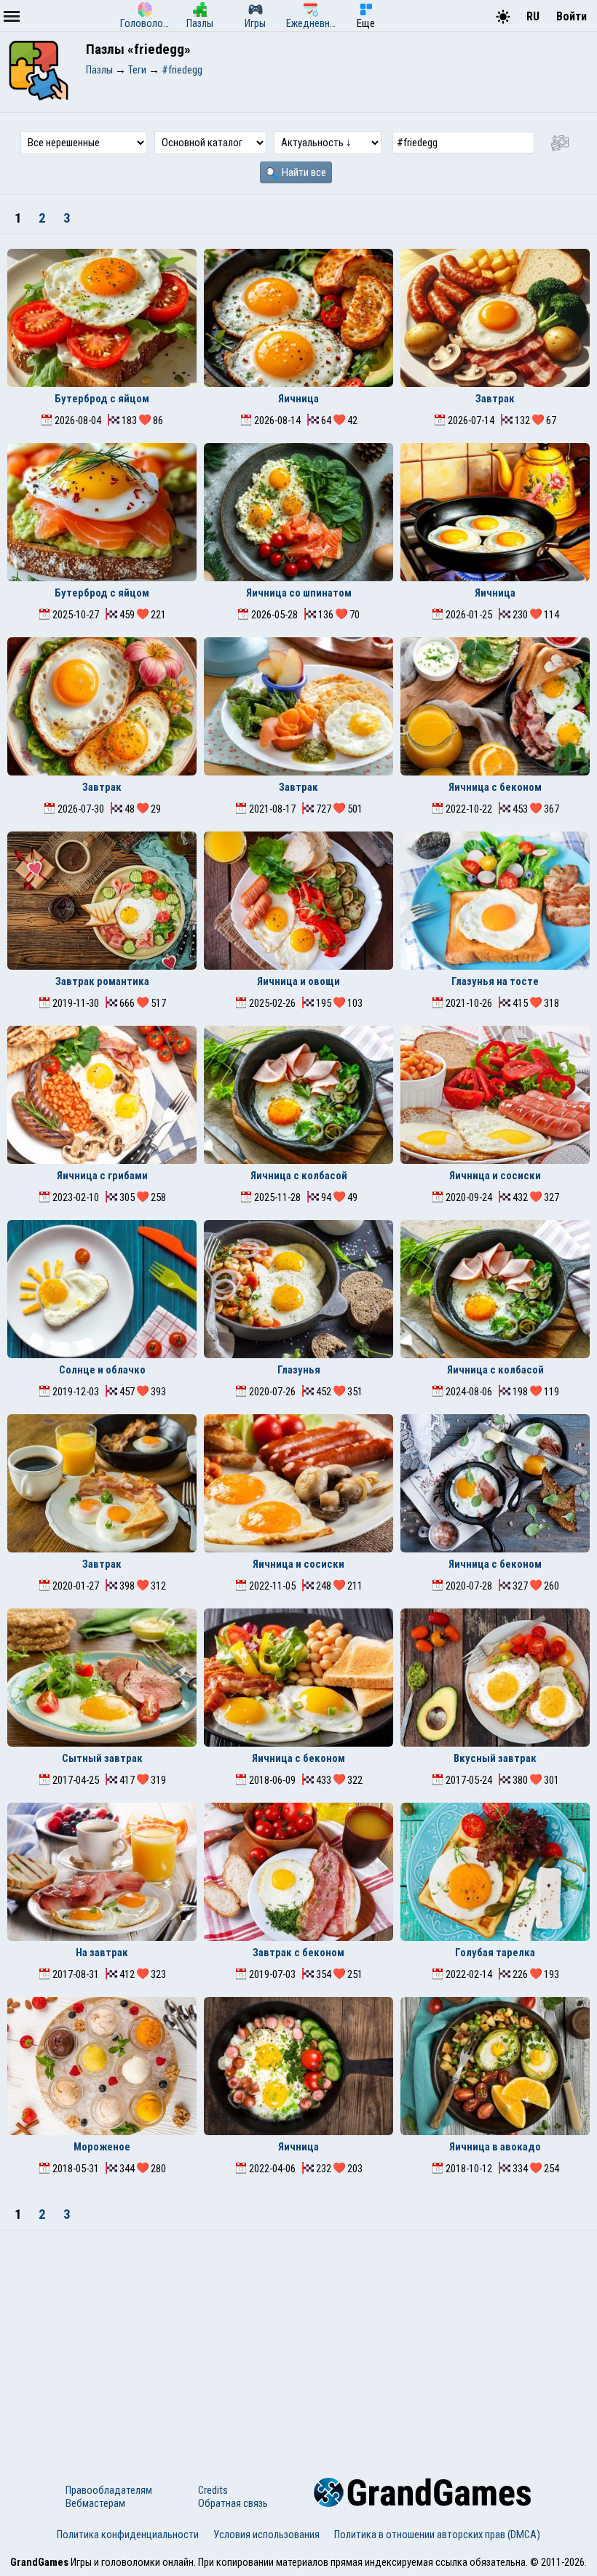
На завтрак (102, 1953)
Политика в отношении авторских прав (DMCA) (437, 2535)
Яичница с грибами (102, 1176)
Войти (572, 16)
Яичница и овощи (298, 981)
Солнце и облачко (102, 1370)
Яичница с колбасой (299, 1176)
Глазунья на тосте (495, 981)
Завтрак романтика (102, 981)
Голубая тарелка (495, 1953)
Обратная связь (233, 2503)
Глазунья (299, 1370)
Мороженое (102, 2147)
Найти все (303, 172)
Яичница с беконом (495, 787)
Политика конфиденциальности (128, 2535)
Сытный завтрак (102, 1758)
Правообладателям (109, 2490)
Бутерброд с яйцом (102, 399)
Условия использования (266, 2535)
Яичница (298, 399)
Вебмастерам (95, 2503)
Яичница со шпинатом (299, 593)
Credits (213, 2490)
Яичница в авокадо (495, 2147)
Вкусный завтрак (495, 1758)
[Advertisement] (298, 2340)
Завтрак (495, 399)
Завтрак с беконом (298, 1953)
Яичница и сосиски (495, 1176)
